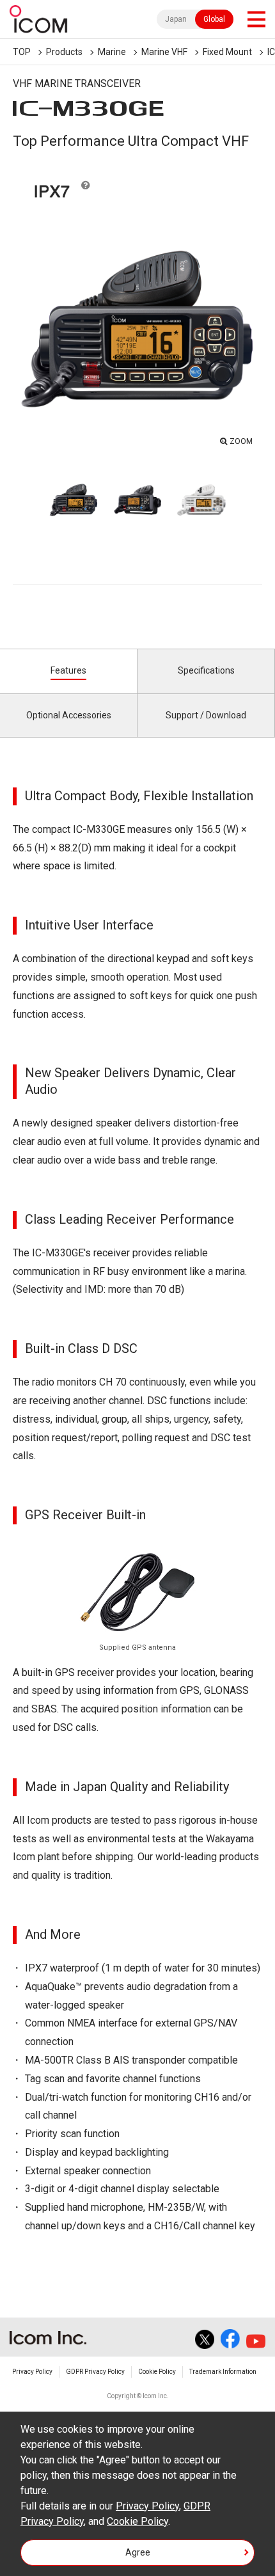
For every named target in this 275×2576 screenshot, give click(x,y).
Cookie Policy (157, 2372)
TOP (22, 52)
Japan (176, 19)
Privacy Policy (32, 2372)
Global (214, 19)
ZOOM (241, 441)
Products (64, 52)
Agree (138, 2552)
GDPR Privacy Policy (95, 2372)
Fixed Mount (227, 52)
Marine (112, 52)
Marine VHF (164, 52)
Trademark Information (223, 2372)
